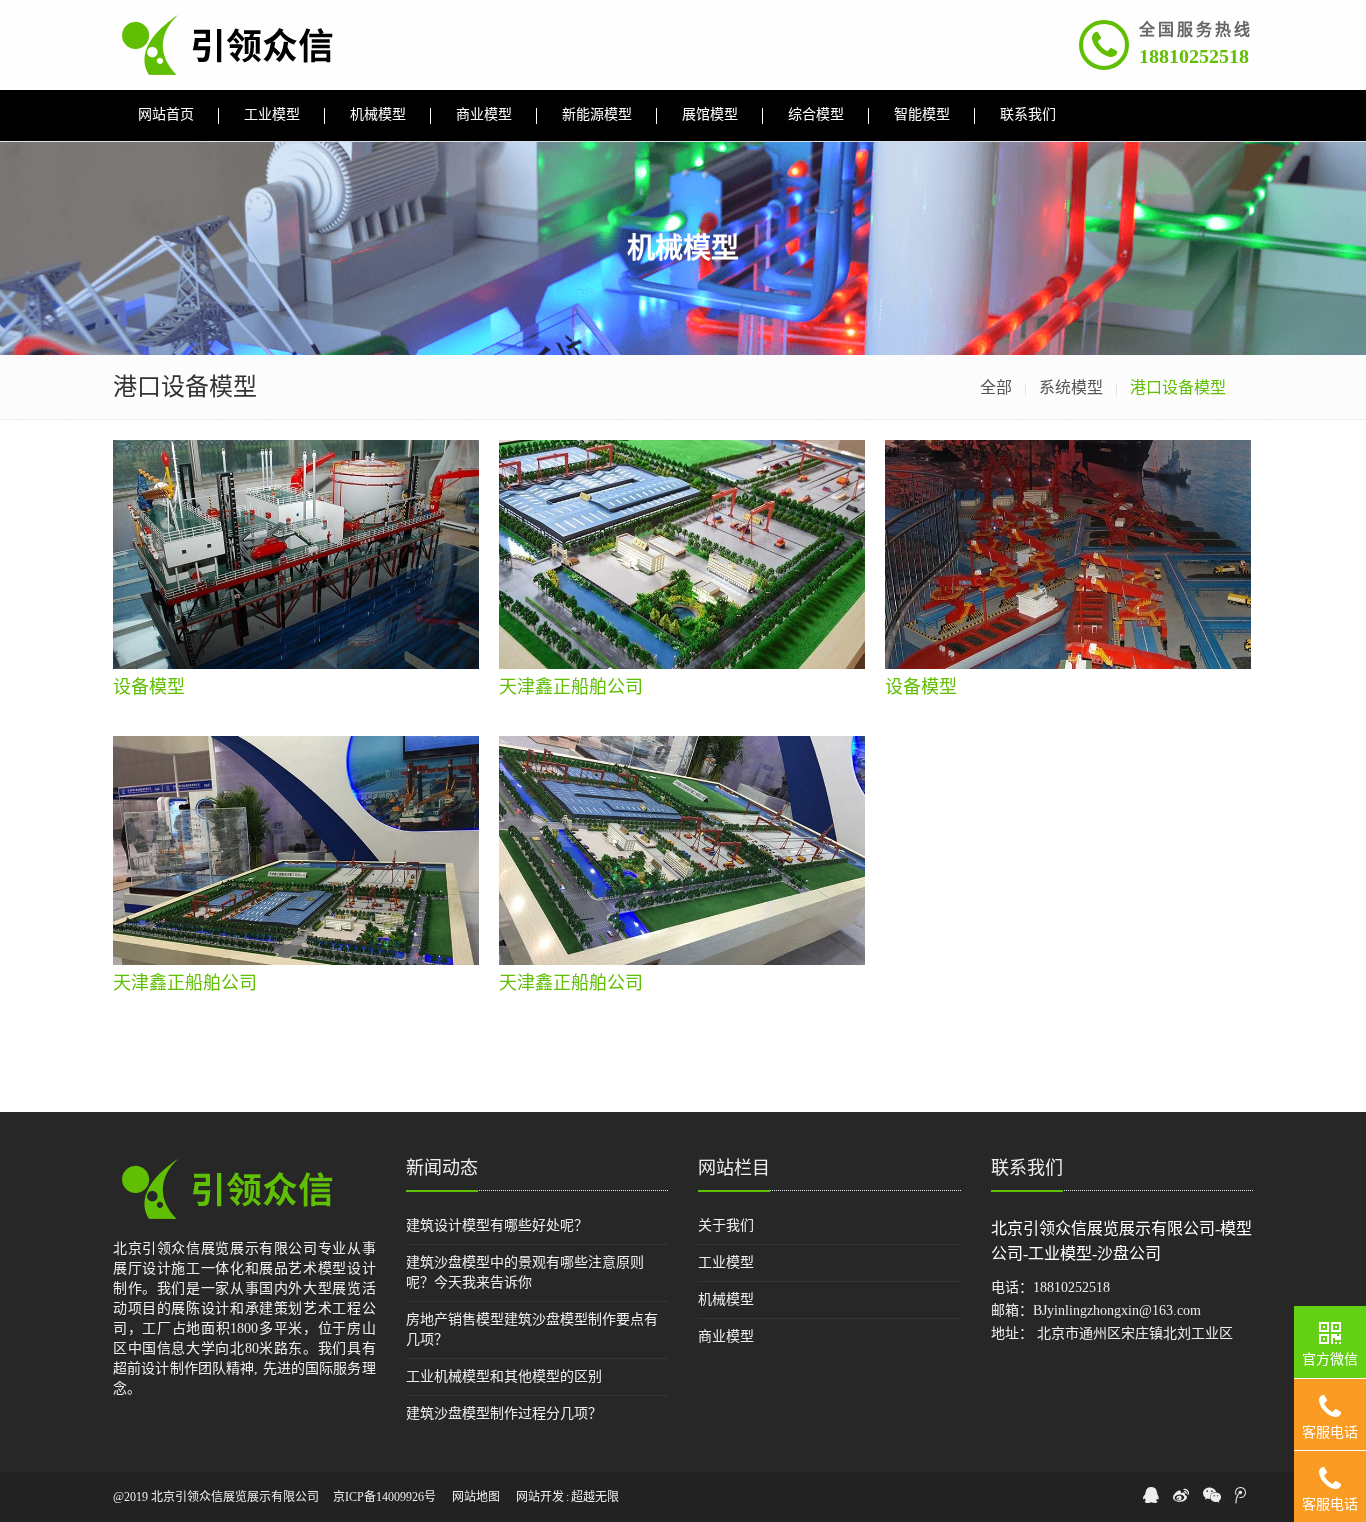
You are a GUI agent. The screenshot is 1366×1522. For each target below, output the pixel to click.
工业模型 (726, 1262)
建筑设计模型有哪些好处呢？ (497, 1225)
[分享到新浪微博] (1181, 1495)
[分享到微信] (1212, 1495)
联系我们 (1027, 1168)
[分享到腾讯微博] (1240, 1495)
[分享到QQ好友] (1151, 1495)
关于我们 (726, 1225)
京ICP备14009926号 (384, 1497)
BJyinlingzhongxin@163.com (1117, 1310)
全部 (996, 387)
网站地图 (476, 1497)
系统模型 (1071, 387)
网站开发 (540, 1497)
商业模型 (726, 1336)
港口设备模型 (1178, 387)
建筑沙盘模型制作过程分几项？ (504, 1413)
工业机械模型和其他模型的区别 (504, 1376)
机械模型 (726, 1299)
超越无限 (595, 1497)
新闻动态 (442, 1168)
